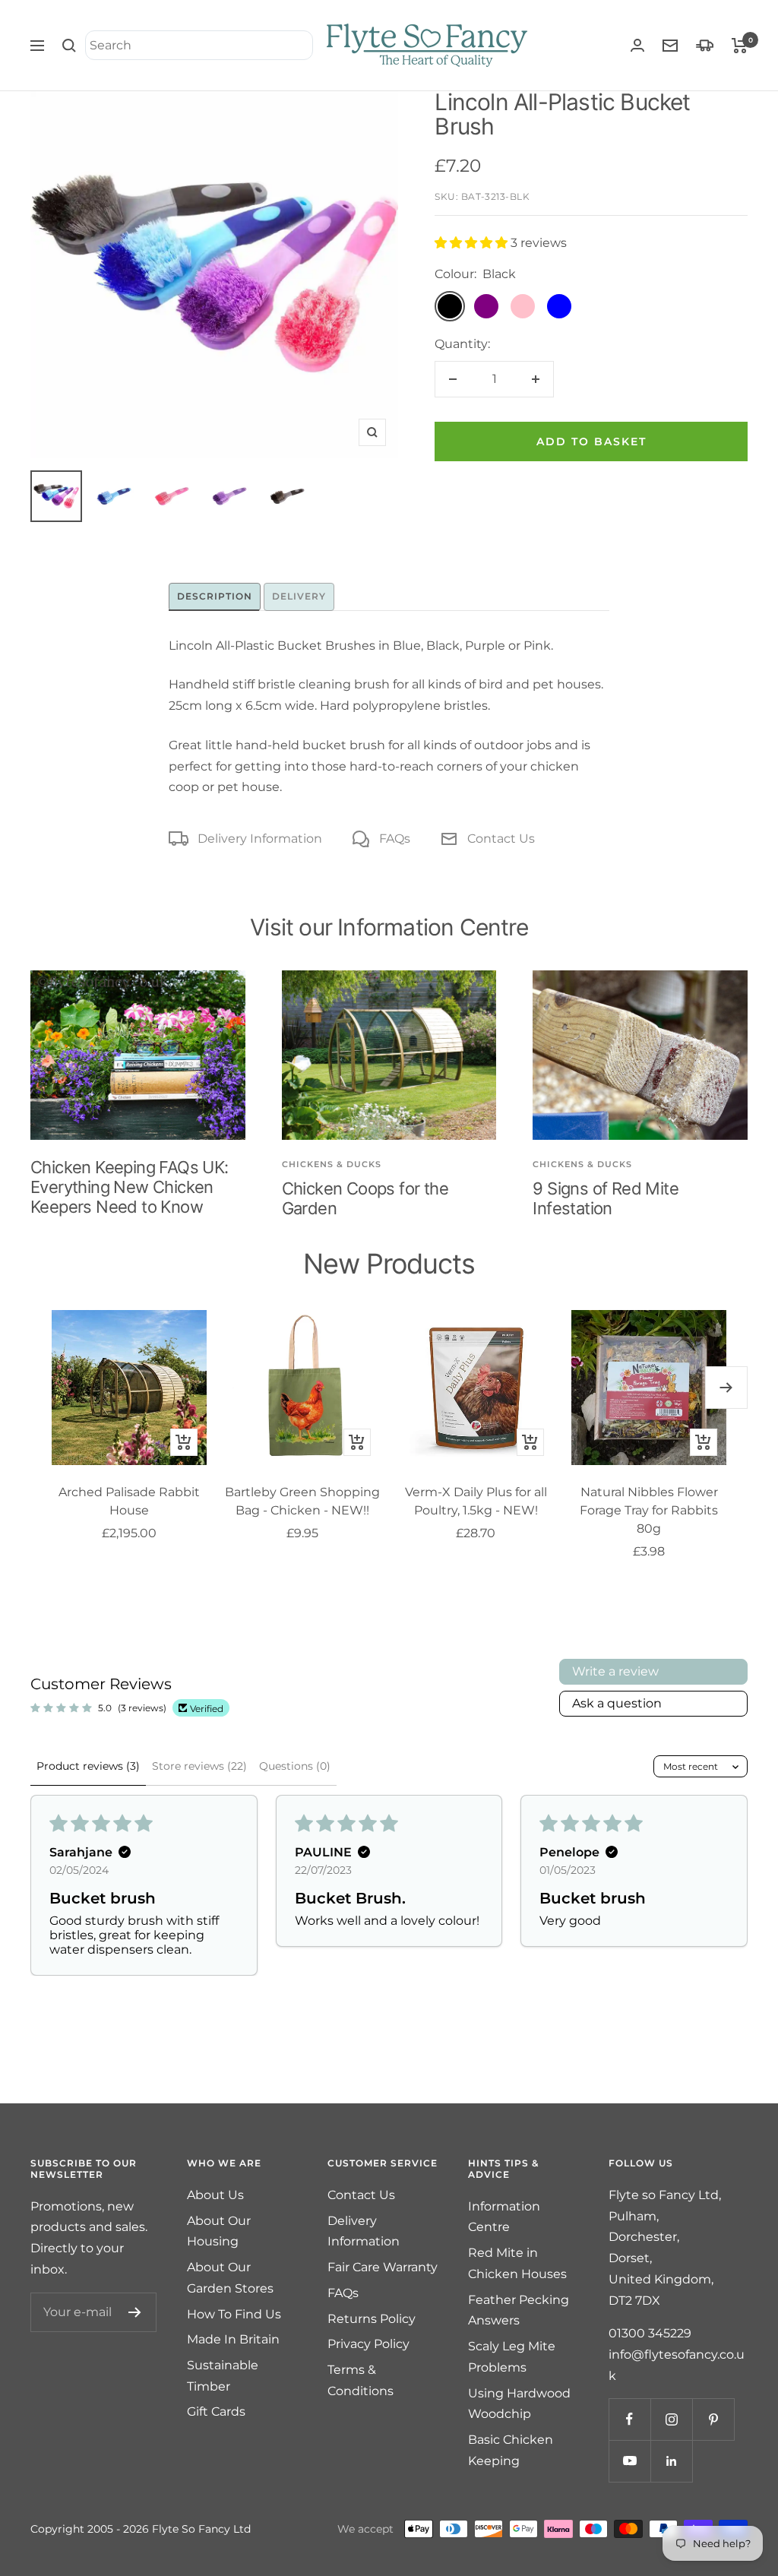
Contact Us (501, 839)
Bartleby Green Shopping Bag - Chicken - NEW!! (302, 1501)
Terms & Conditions (361, 2380)
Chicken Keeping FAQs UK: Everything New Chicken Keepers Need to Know (130, 1187)
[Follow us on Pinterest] (713, 2419)
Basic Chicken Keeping (511, 2450)
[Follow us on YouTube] (629, 2461)
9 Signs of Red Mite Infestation (606, 1198)
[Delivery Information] (705, 45)
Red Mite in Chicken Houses (517, 2263)
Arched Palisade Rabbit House (129, 1501)
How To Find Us (234, 2314)
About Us (215, 2195)
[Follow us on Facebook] (629, 2419)
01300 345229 (650, 2333)
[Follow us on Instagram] (671, 2419)
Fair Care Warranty (383, 2267)
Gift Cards (216, 2411)
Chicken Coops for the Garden (365, 1198)
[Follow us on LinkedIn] (671, 2461)
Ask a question (617, 1703)
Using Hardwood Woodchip (519, 2404)
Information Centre (504, 2217)
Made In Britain (233, 2339)
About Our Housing (219, 2231)
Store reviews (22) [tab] (199, 1766)
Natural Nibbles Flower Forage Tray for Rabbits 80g (649, 1510)
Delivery (299, 596)
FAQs (395, 839)
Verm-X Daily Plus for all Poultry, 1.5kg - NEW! (476, 1501)
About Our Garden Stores (230, 2278)
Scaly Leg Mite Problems (512, 2357)
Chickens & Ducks (332, 1164)
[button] (473, 243)
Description (215, 596)
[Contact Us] (670, 46)
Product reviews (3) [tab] (88, 1766)
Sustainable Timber (223, 2376)
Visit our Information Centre (389, 927)
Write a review (615, 1671)
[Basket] (740, 46)
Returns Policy (372, 2319)
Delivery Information (260, 839)
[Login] (637, 45)
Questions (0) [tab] (295, 1766)
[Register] (135, 2312)
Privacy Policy (368, 2344)
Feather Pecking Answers (519, 2310)
